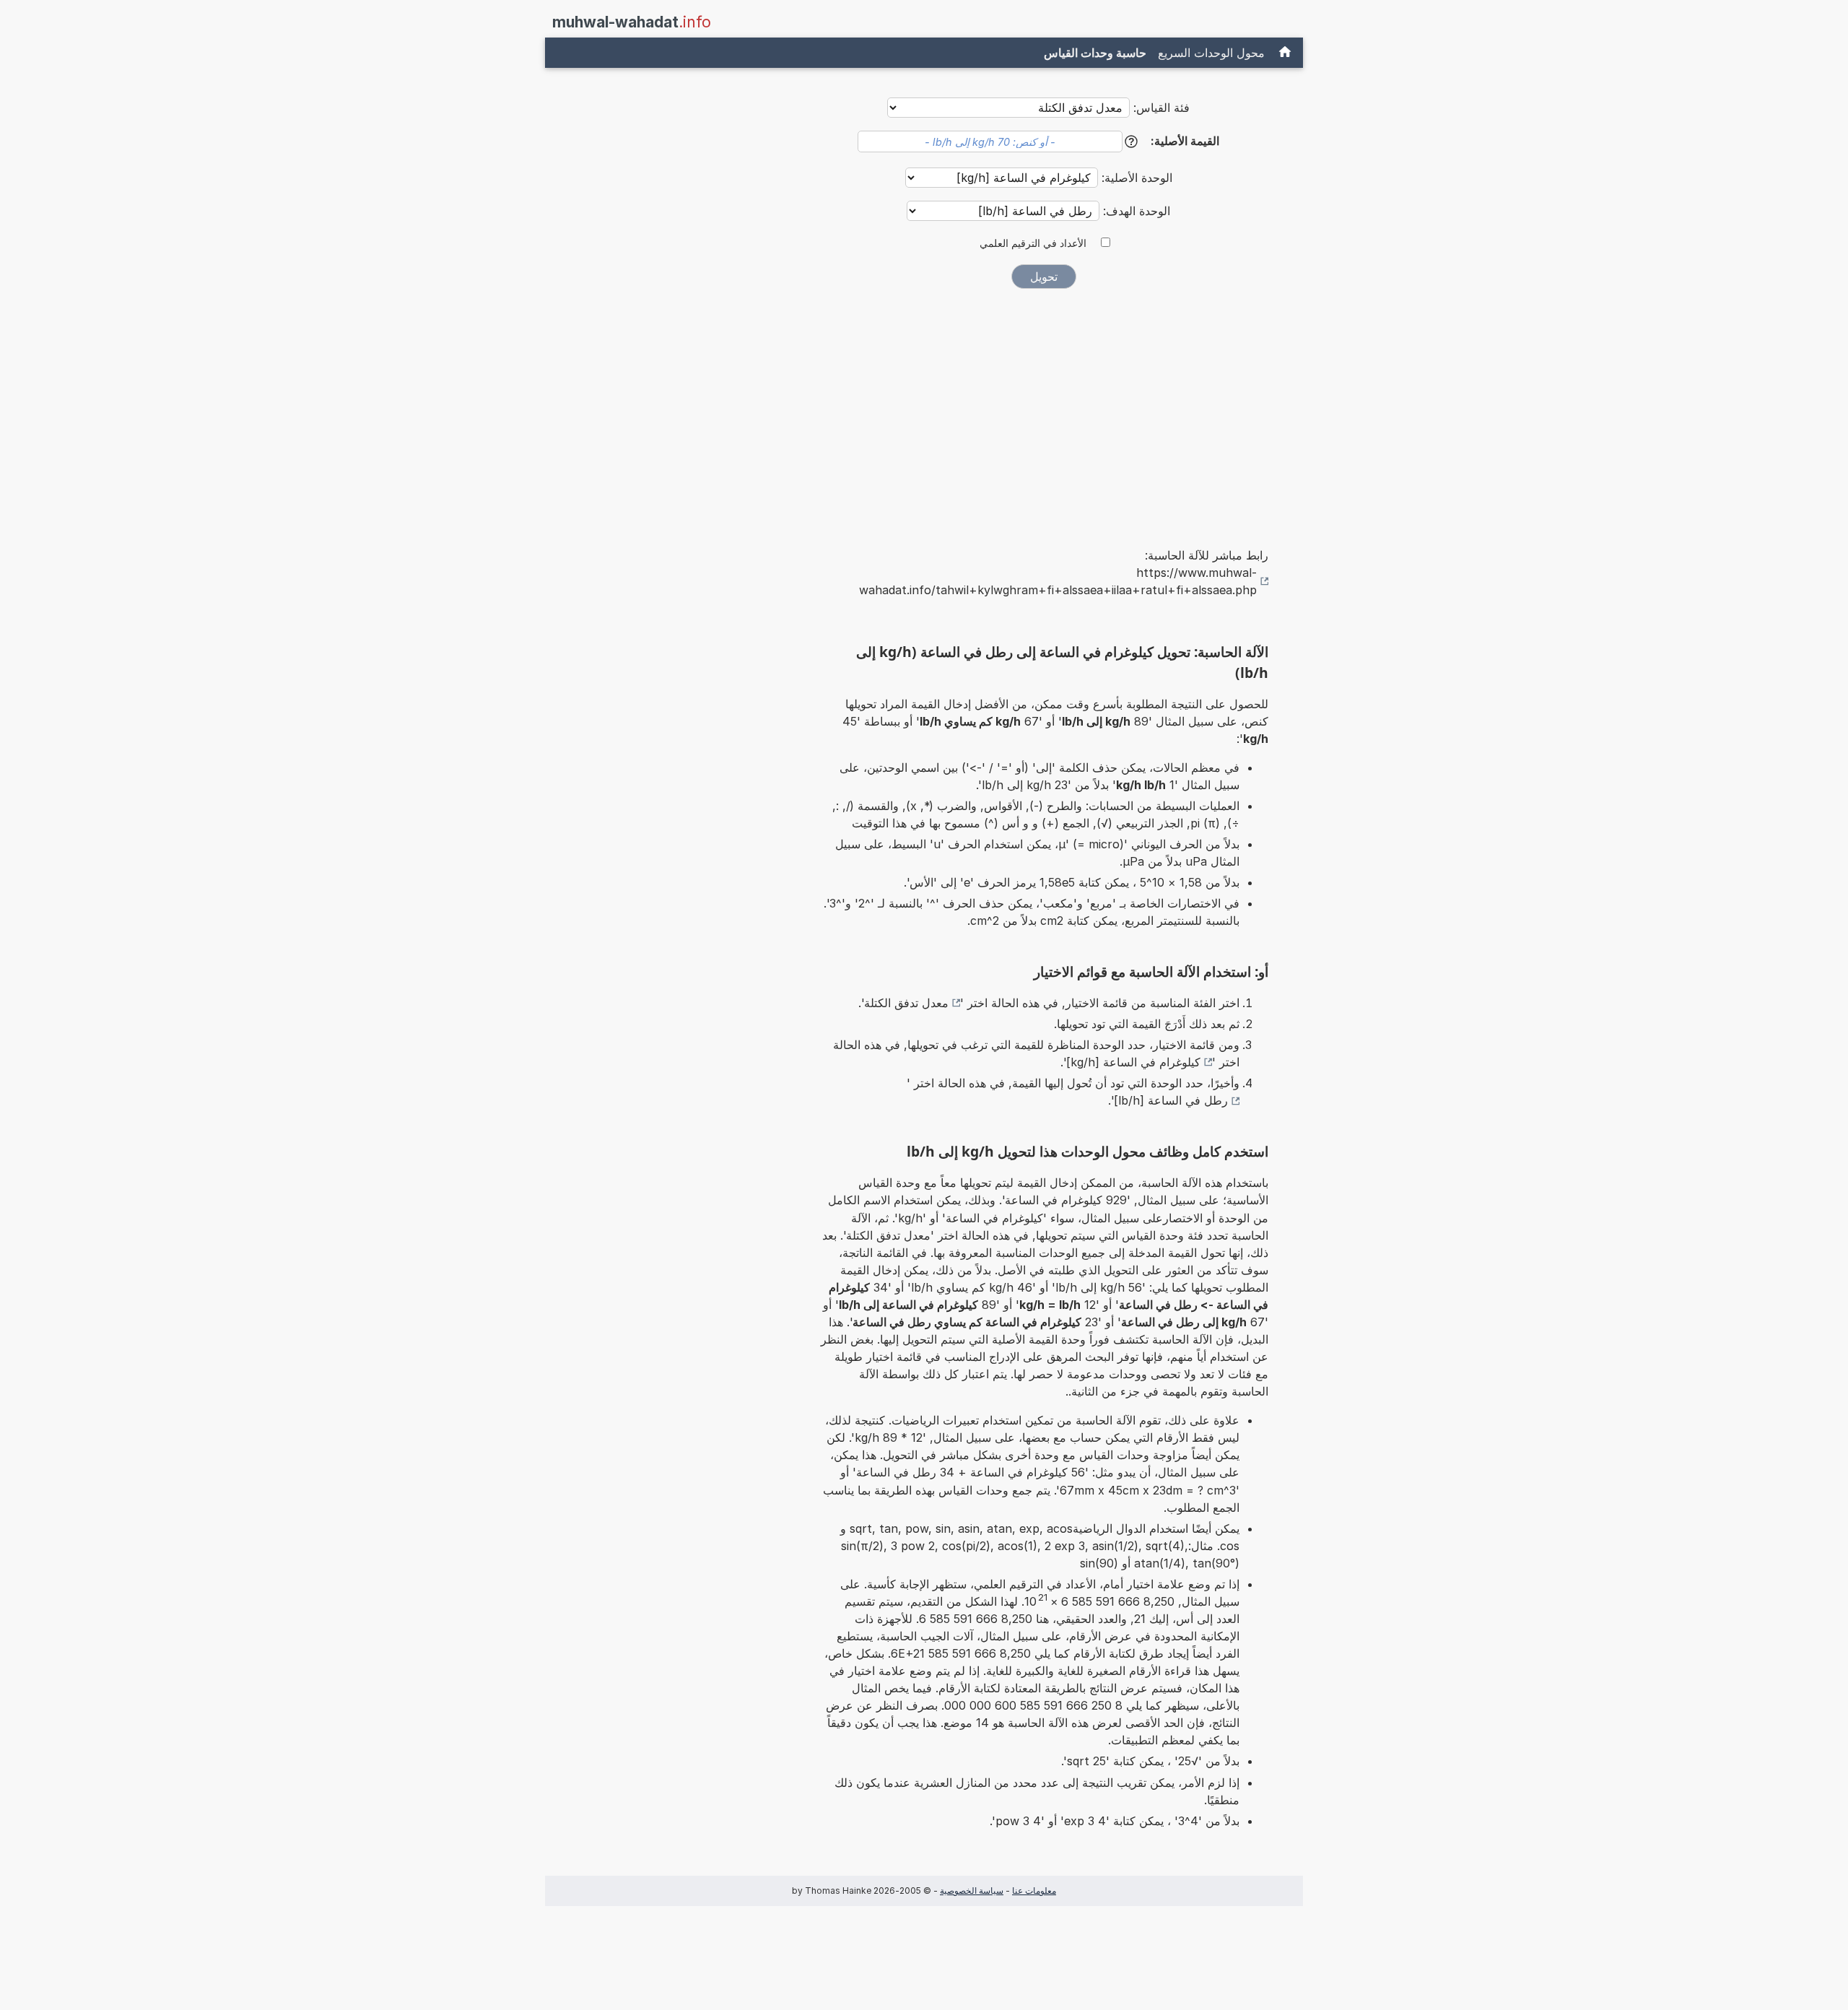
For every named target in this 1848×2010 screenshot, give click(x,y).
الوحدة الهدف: (1135, 211)
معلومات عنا (1034, 1891)
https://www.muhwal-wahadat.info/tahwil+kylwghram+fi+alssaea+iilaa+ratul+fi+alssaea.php (1058, 581)
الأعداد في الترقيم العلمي (1033, 243)
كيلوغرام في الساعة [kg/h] (1133, 1062)
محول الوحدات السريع (1211, 53)
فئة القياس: (1161, 108)
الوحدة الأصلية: (1135, 178)
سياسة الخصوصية (972, 1891)
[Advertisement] (1044, 408)
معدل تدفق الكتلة (906, 1003)
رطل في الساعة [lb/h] (1171, 1100)
